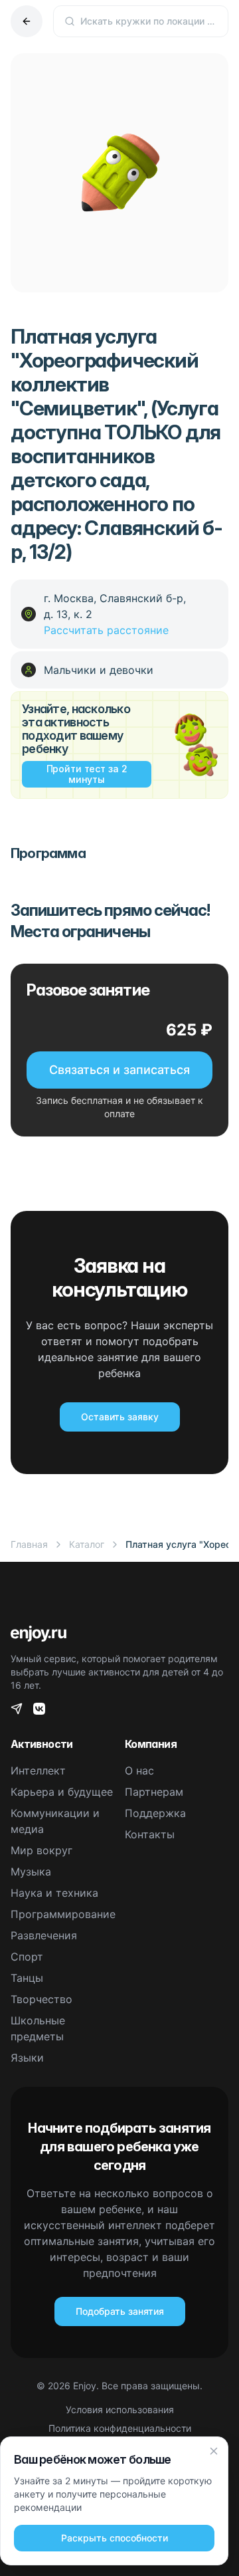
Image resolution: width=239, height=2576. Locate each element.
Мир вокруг (41, 1850)
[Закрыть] (214, 2451)
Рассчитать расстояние (106, 630)
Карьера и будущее (62, 1792)
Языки (27, 2058)
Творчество (41, 1999)
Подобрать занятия (120, 2311)
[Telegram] (17, 1709)
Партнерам (154, 1792)
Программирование (63, 1914)
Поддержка (155, 1813)
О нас (139, 1771)
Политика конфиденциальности (120, 2428)
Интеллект (38, 1771)
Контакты (150, 1834)
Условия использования (120, 2410)
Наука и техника (54, 1893)
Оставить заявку (120, 1417)
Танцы (27, 1978)
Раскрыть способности (115, 2538)
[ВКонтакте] (39, 1709)
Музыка (31, 1872)
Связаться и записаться (119, 1070)
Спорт (27, 1957)
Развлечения (44, 1935)
